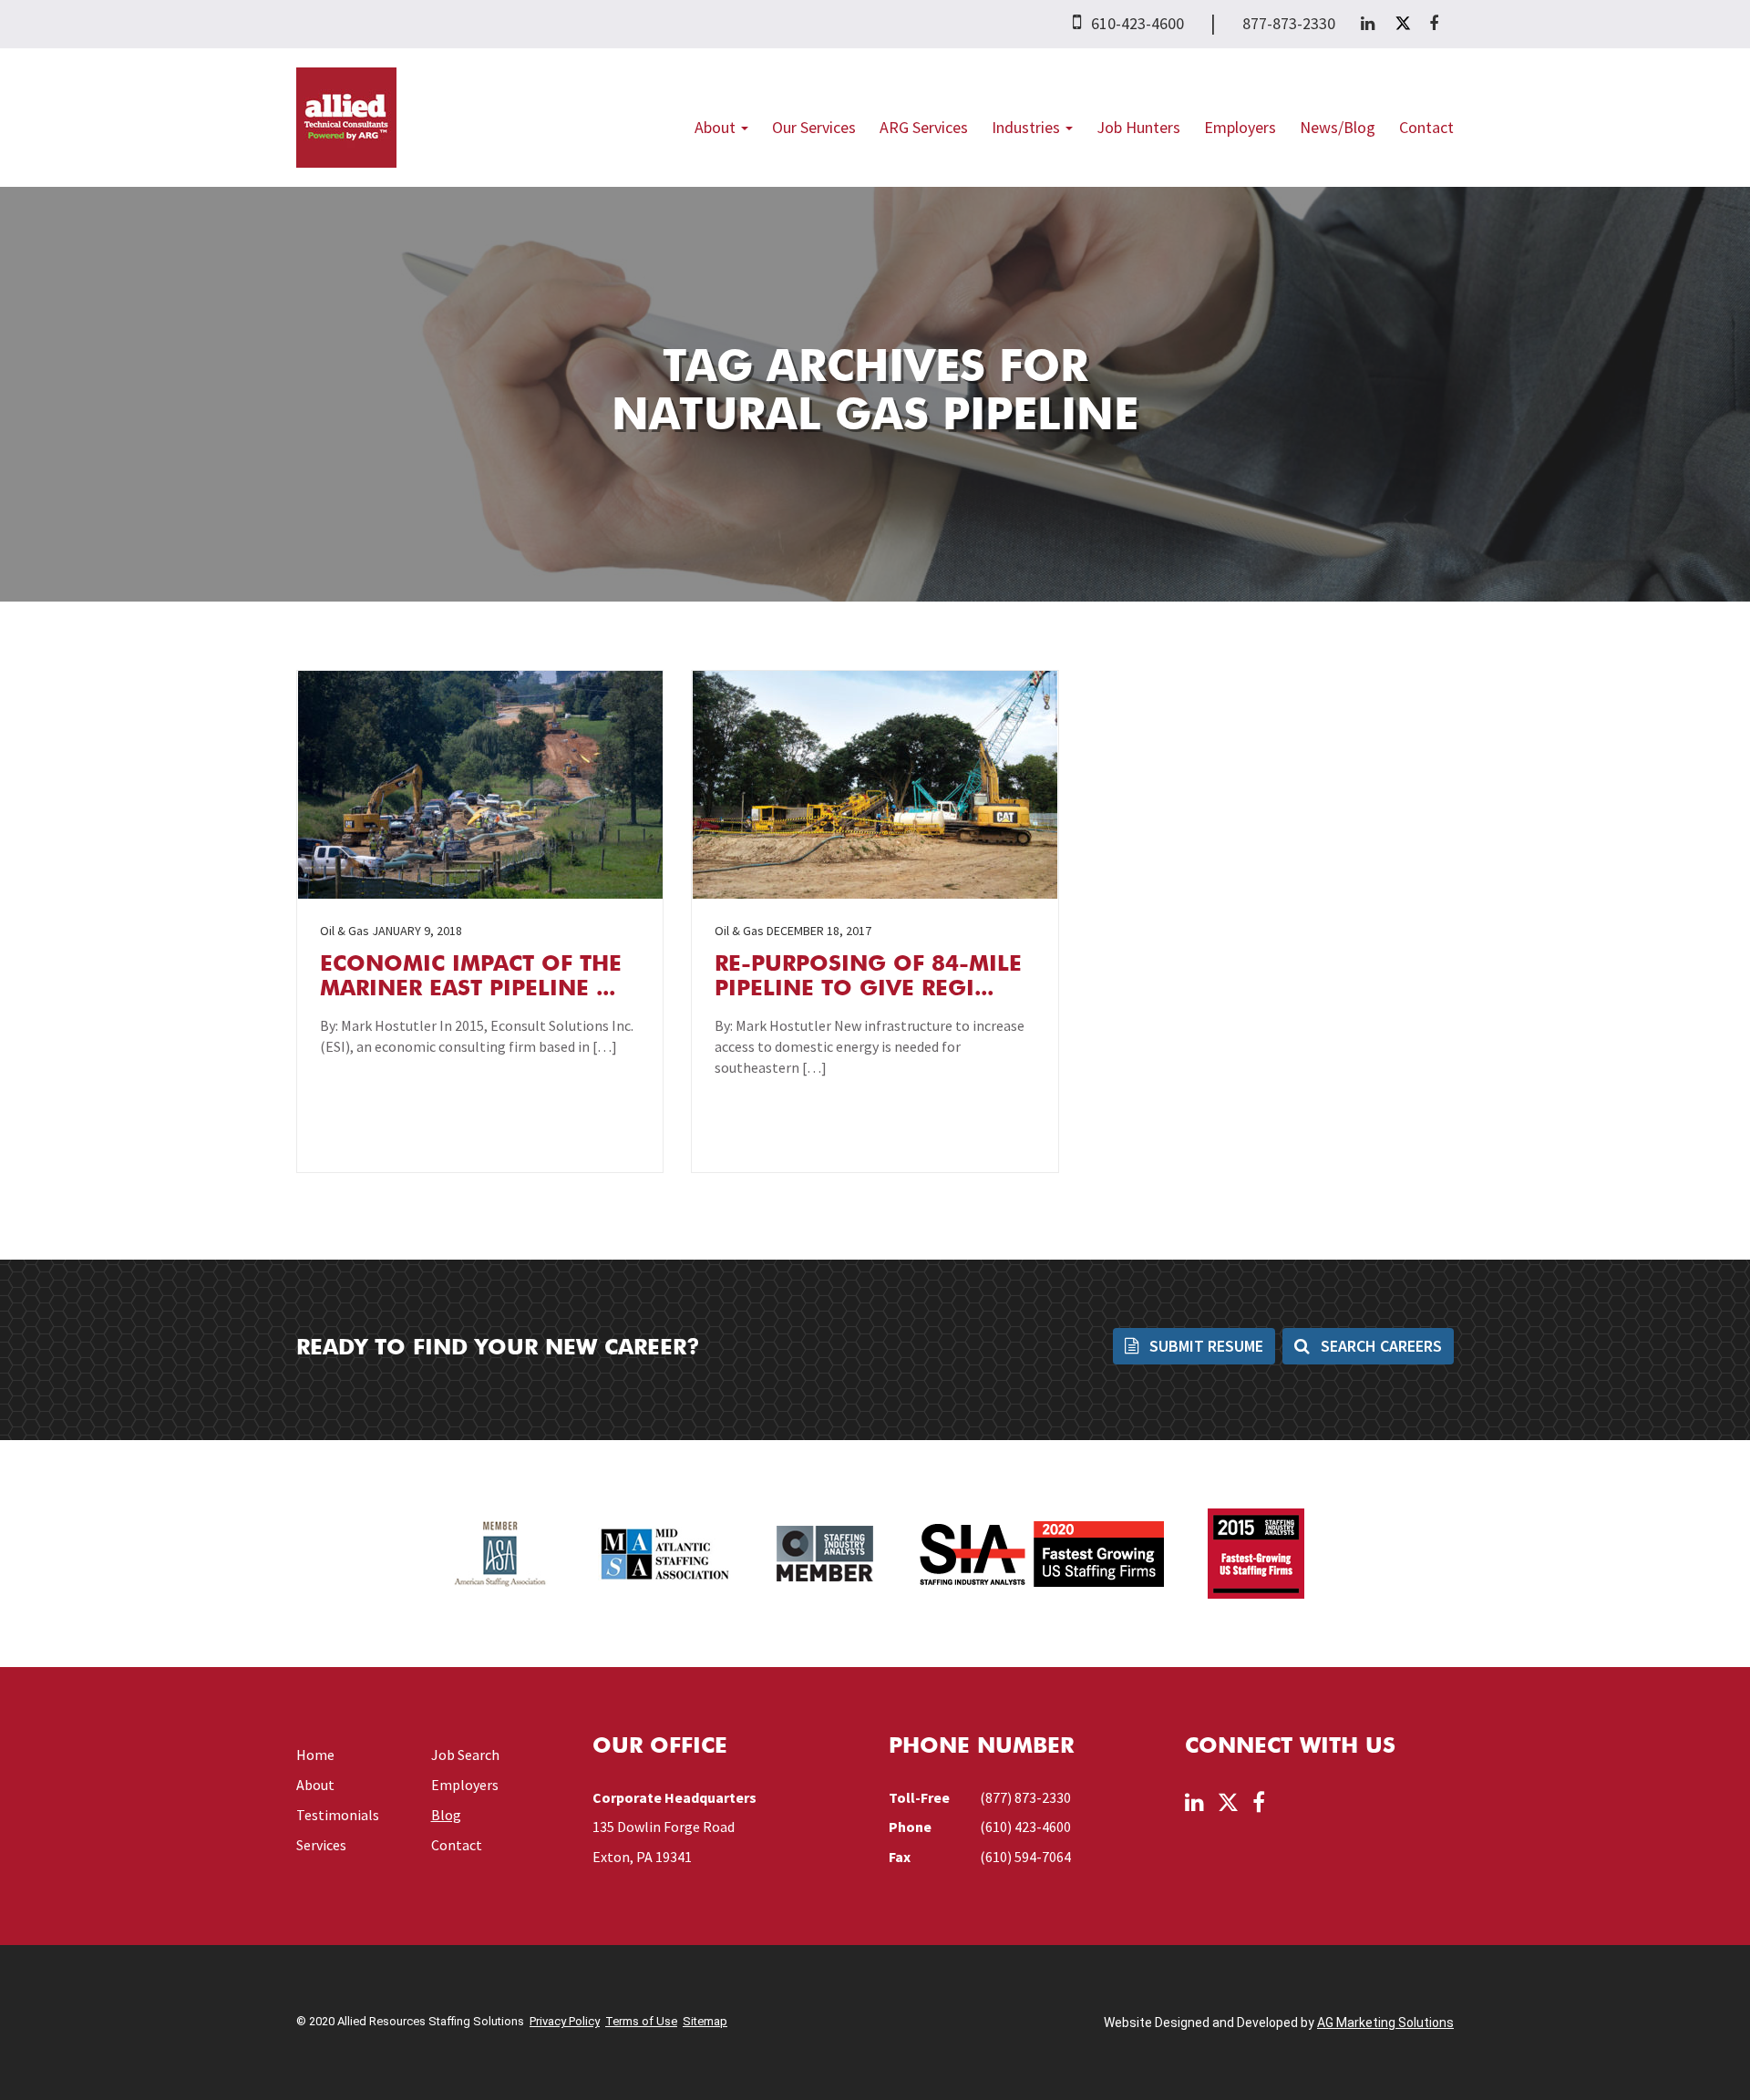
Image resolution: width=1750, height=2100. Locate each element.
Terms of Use (641, 2021)
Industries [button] (1028, 127)
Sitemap (705, 2021)
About (315, 1785)
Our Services (814, 127)
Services (321, 1845)
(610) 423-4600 (1025, 1827)
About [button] (717, 127)
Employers (1240, 127)
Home (315, 1755)
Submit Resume (1204, 1346)
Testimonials (338, 1815)
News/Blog (1338, 127)
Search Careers (1379, 1346)
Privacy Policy (565, 2021)
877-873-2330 (1289, 23)
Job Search (465, 1755)
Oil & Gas (345, 931)
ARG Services (924, 127)
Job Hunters (1138, 127)
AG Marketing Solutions (1385, 2023)
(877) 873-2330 (1025, 1797)
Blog (446, 1815)
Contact (1426, 127)
